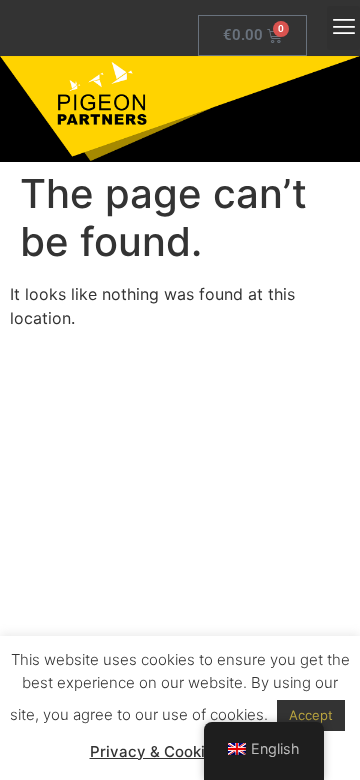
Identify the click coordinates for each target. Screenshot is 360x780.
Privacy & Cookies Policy (180, 751)
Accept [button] (311, 715)
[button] (343, 28)
